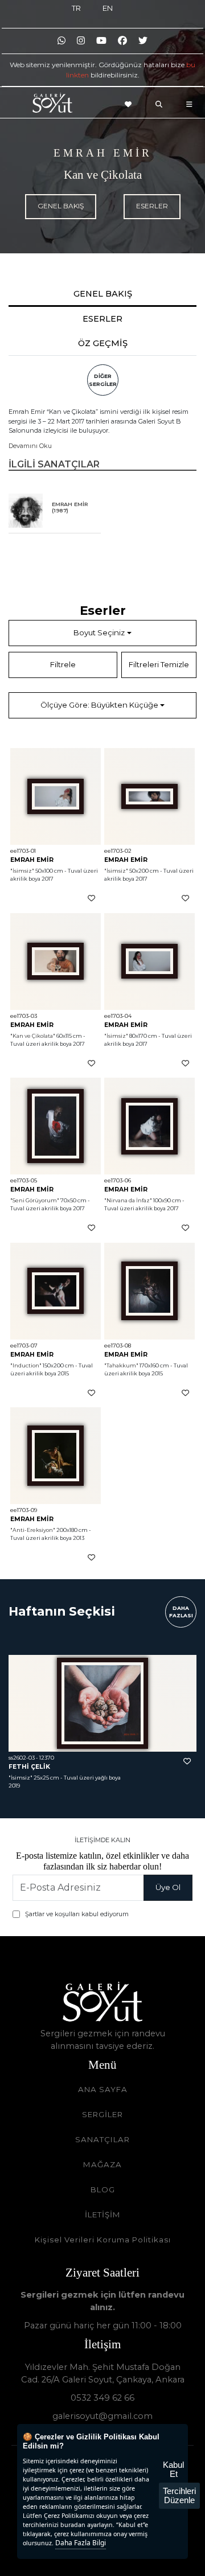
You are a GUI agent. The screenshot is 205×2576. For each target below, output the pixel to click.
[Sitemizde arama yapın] (162, 104)
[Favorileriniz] (132, 104)
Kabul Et (173, 2469)
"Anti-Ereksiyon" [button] (33, 1530)
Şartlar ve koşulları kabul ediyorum (77, 1914)
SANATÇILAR (102, 2139)
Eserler (152, 206)
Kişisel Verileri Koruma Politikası (103, 2240)
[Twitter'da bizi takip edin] (143, 41)
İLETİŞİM (103, 2215)
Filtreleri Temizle (159, 664)
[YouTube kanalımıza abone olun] (101, 41)
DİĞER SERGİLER (103, 380)
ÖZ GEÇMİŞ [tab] (103, 343)
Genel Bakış (61, 206)
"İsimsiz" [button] (22, 871)
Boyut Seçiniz (99, 632)
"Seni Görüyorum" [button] (35, 1200)
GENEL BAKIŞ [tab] (103, 294)
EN (108, 8)
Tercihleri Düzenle (179, 2495)
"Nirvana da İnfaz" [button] (128, 1200)
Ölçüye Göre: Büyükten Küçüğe (99, 705)
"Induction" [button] (26, 1365)
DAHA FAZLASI (181, 1612)
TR (76, 8)
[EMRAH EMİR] (26, 511)
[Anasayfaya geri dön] (52, 105)
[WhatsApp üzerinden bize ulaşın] (61, 41)
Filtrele (63, 664)
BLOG (103, 2189)
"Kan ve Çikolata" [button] (33, 1036)
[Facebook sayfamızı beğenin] (122, 41)
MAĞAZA (102, 2164)
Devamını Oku (30, 446)
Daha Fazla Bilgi (81, 2543)
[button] (56, 796)
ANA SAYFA (103, 2089)
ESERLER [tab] (102, 319)
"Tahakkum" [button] (121, 1365)
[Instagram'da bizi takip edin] (81, 41)
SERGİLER (102, 2114)
